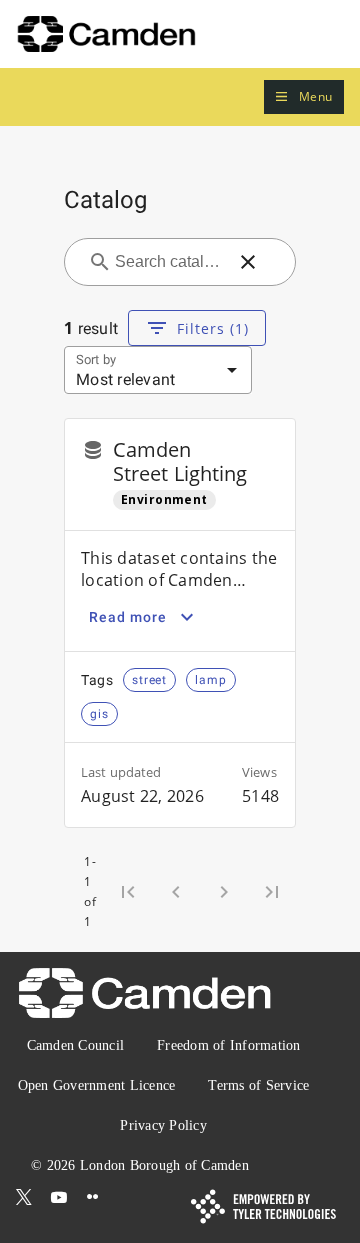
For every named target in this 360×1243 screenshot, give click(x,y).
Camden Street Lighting (180, 461)
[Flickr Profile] (93, 1197)
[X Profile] (24, 1197)
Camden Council (76, 1045)
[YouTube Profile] (59, 1197)
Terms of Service (258, 1085)
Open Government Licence (97, 1085)
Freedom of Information (229, 1045)
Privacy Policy (163, 1125)
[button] (304, 97)
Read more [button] (128, 617)
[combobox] (168, 262)
